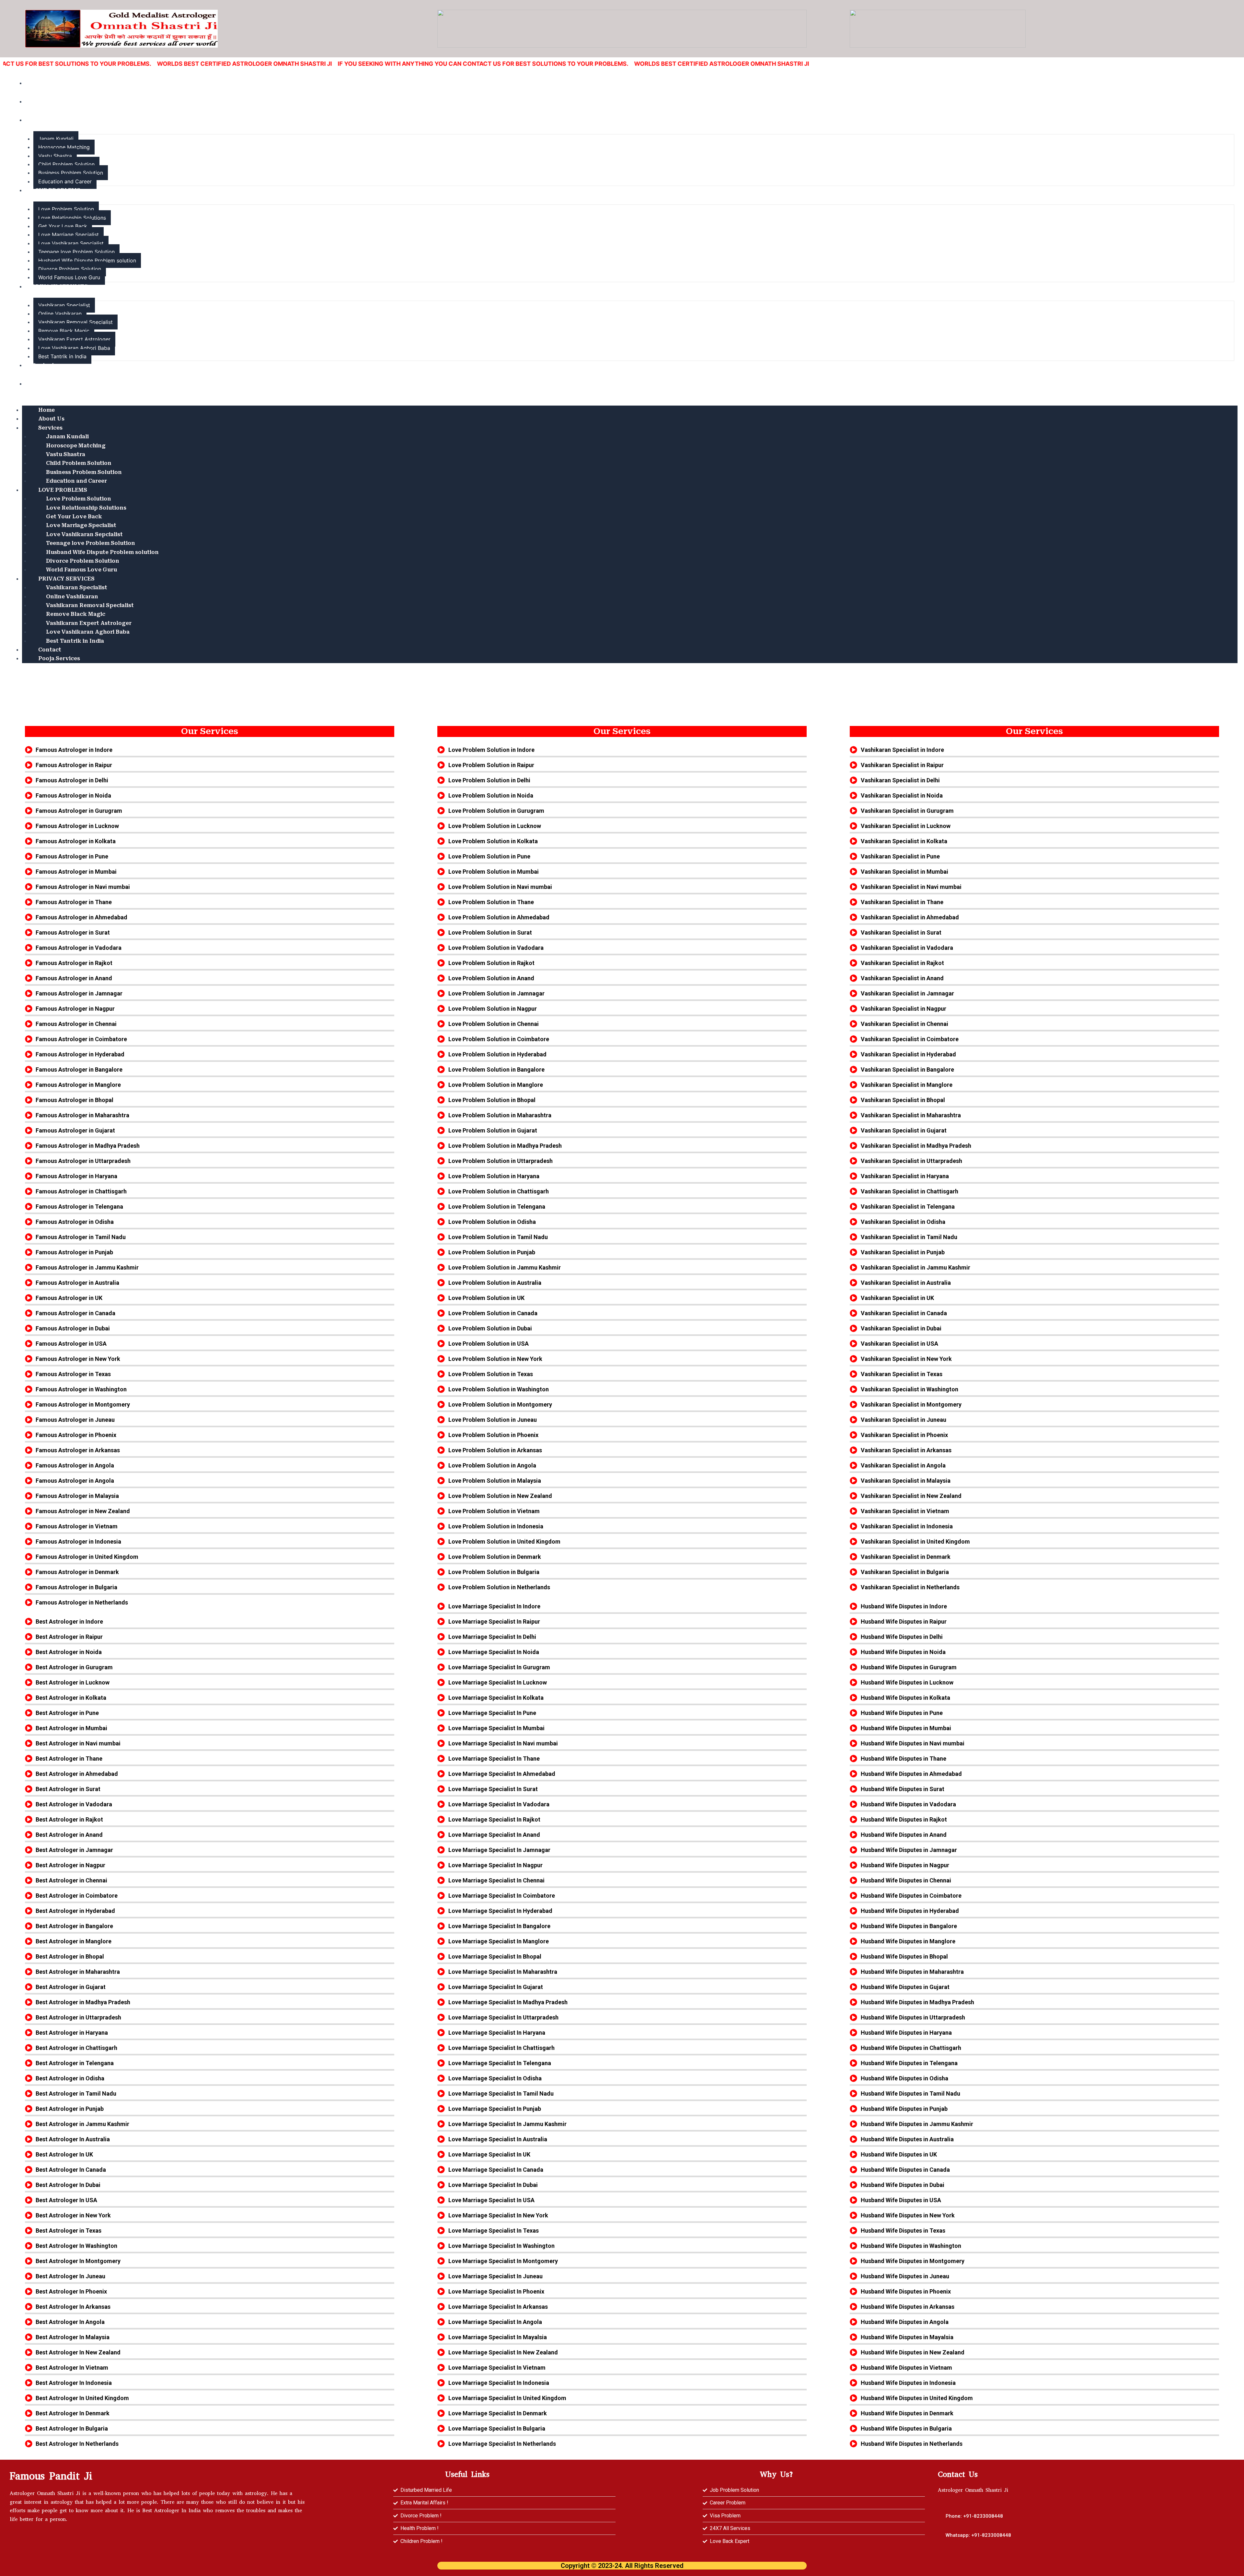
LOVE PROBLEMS (56, 190)
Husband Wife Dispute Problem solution (87, 260)
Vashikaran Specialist (64, 305)
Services (44, 120)
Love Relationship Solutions (72, 218)
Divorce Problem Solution (70, 269)
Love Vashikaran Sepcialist (71, 243)
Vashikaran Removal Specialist (75, 322)
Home (40, 83)
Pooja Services (52, 384)
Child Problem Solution (66, 164)
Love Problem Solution (66, 209)
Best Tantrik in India (62, 356)
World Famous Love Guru (69, 277)
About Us (45, 102)
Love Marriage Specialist (69, 235)
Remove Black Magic (64, 331)
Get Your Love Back (63, 226)
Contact (43, 365)
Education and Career (65, 181)
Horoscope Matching (64, 147)
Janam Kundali (56, 139)
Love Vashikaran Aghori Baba (74, 348)
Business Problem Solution (71, 173)
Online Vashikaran (60, 314)
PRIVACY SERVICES (60, 287)
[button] (978, 2535)
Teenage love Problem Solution (76, 252)
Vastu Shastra (55, 156)
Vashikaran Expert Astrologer (74, 339)
